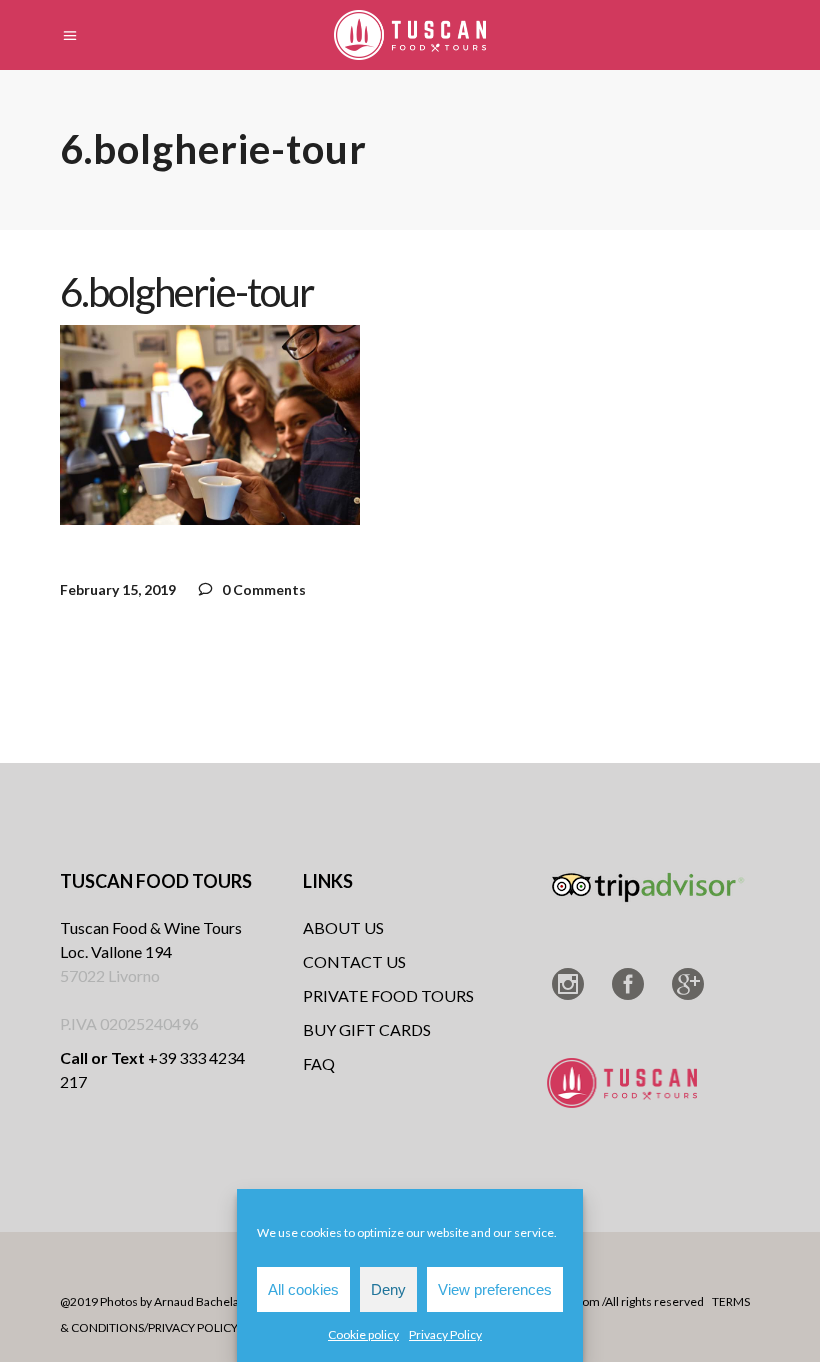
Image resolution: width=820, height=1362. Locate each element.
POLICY (217, 1327)
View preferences (495, 1289)
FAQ (319, 1063)
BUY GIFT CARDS (367, 1029)
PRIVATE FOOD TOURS (388, 995)
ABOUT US (343, 927)
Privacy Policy (445, 1334)
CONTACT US (354, 961)
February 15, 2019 (118, 589)
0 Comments (262, 589)
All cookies (303, 1289)
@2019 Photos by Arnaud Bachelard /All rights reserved (211, 1301)
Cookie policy (363, 1334)
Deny (388, 1289)
